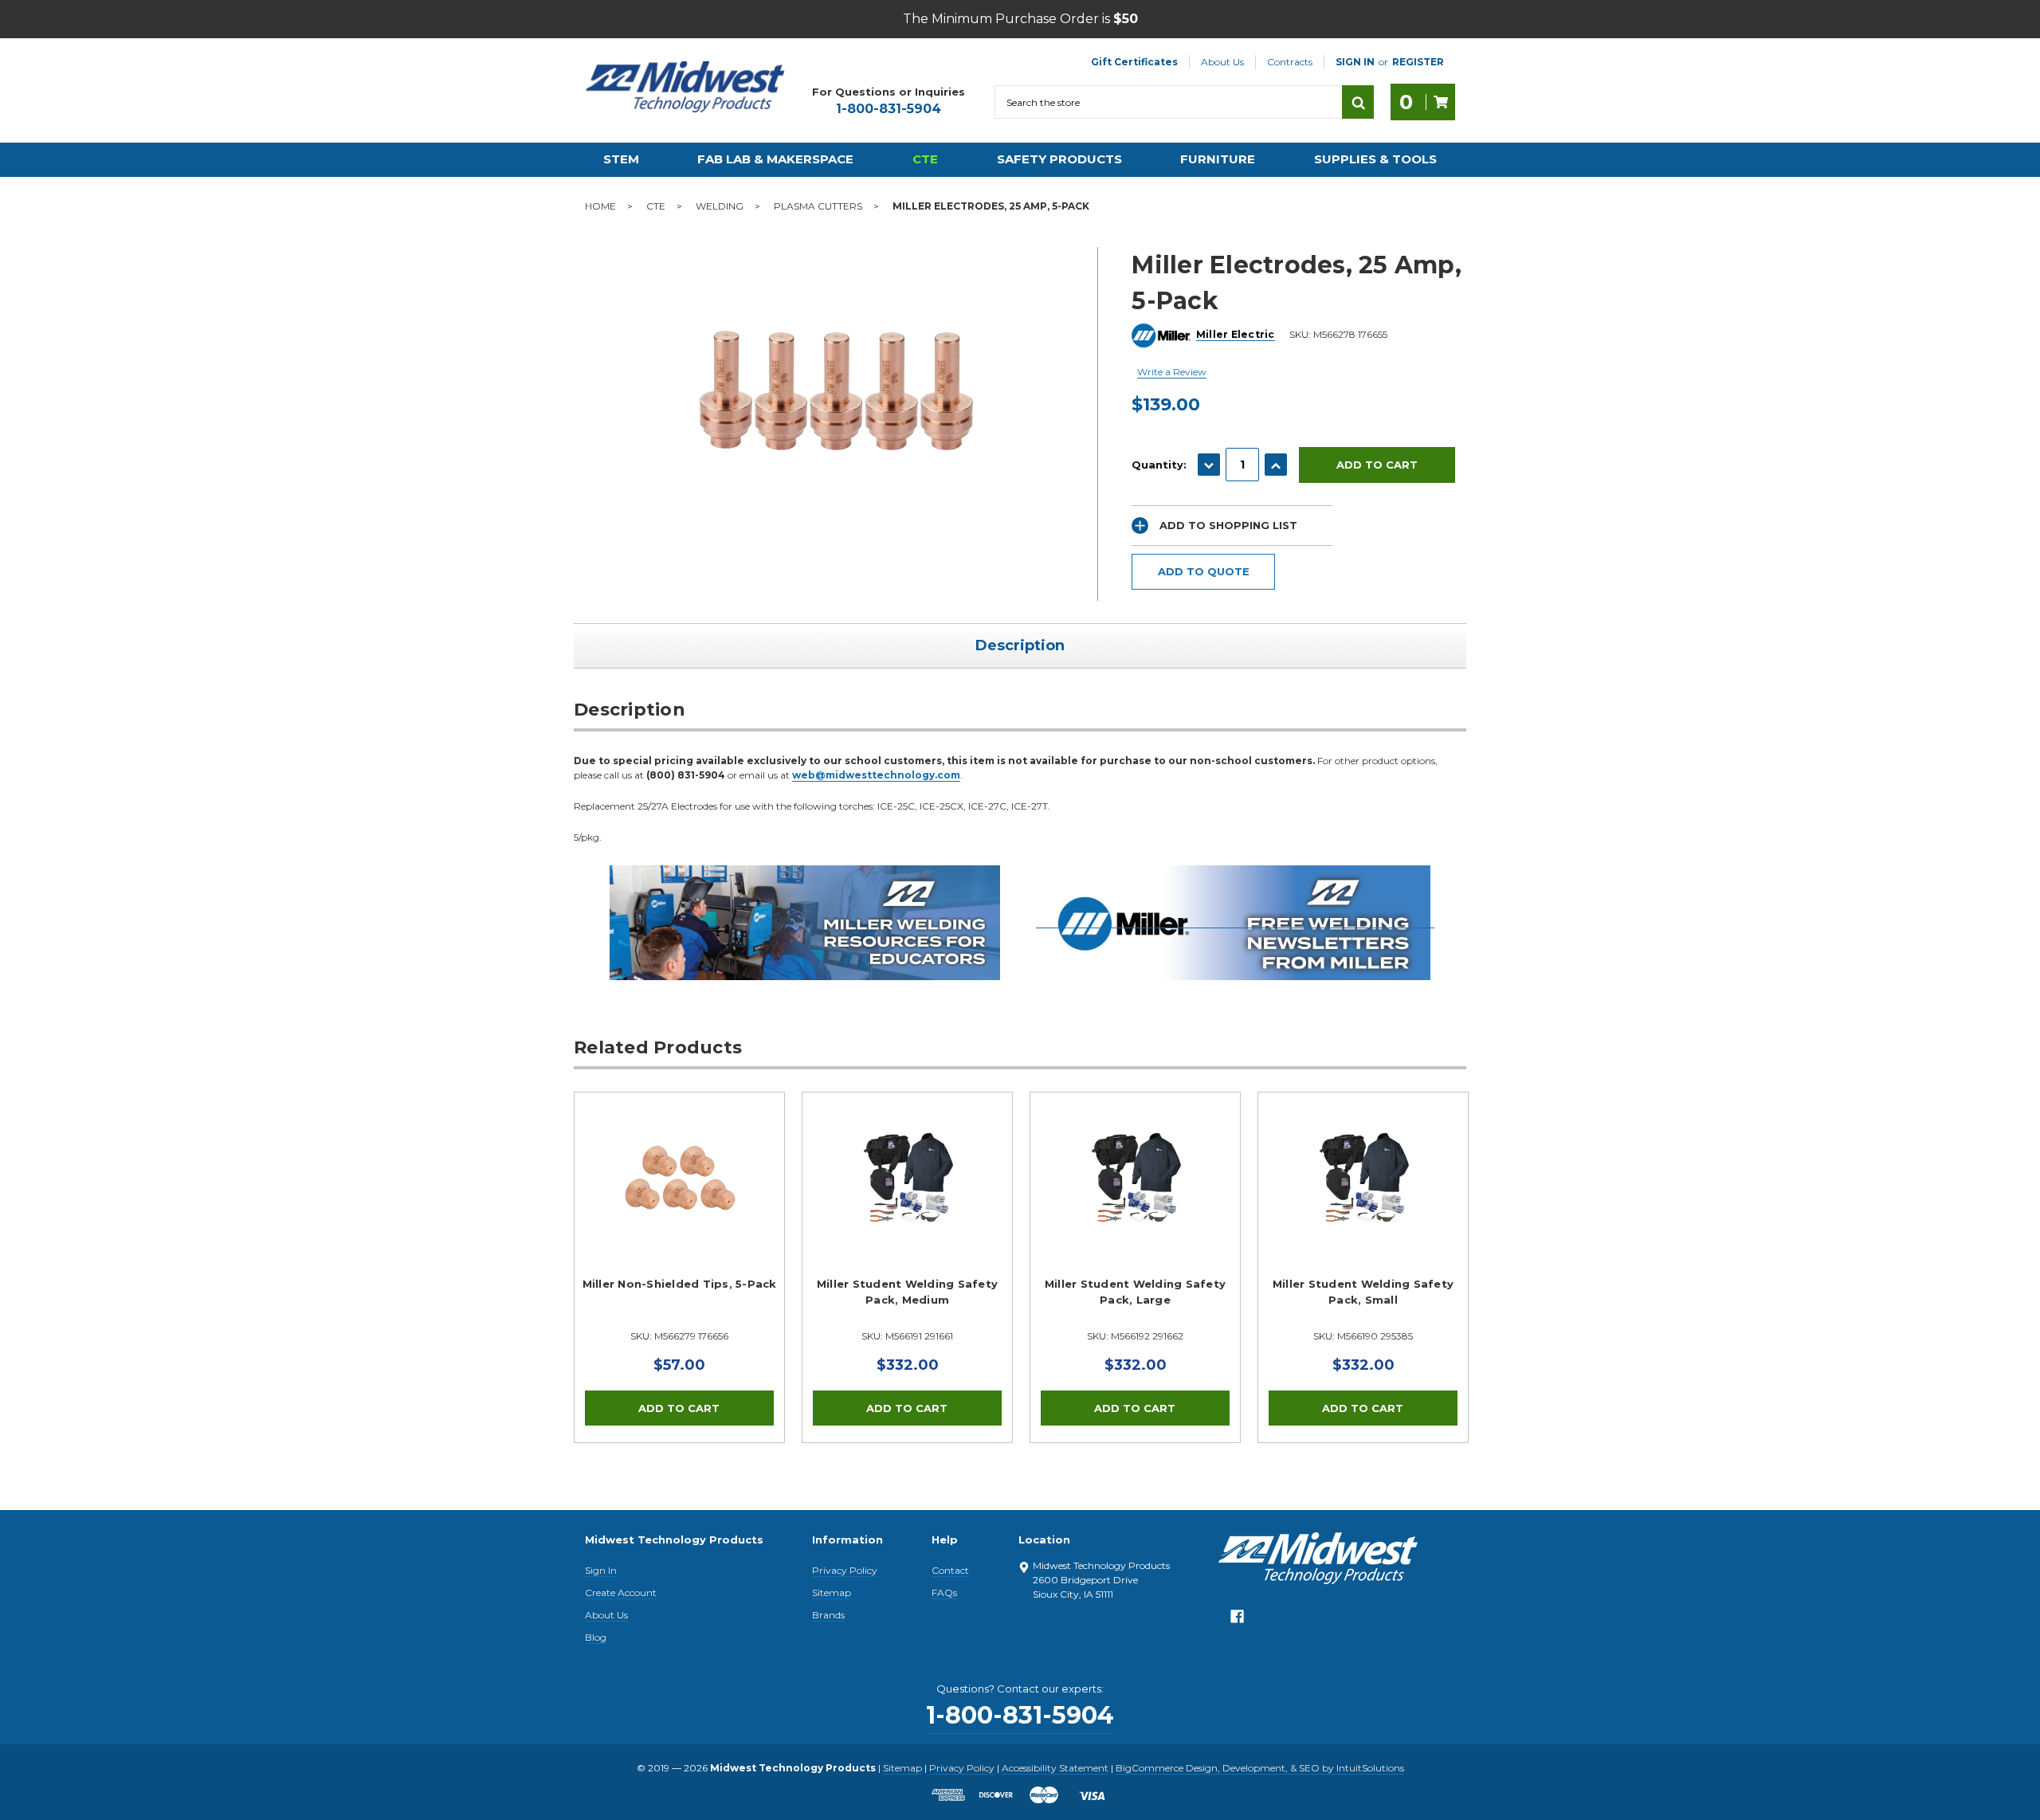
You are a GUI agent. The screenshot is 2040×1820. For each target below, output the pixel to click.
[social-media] (1237, 1621)
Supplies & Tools (1375, 159)
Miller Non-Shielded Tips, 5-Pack (680, 1284)
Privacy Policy (845, 1570)
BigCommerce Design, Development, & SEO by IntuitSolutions (1260, 1768)
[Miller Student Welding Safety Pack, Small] (1363, 1197)
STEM (621, 159)
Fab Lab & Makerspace (775, 159)
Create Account (621, 1592)
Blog (596, 1637)
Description (1020, 645)
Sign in (1355, 62)
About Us (1222, 62)
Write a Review (1172, 372)
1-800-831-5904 (889, 109)
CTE (925, 159)
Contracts (1290, 62)
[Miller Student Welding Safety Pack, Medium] (907, 1197)
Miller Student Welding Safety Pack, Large (1135, 1292)
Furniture (1218, 159)
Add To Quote (1204, 571)
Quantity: (1159, 465)
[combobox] (1168, 102)
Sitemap (832, 1592)
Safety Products (1059, 159)
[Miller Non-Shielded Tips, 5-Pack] (679, 1197)
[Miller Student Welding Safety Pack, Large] (1135, 1197)
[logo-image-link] (685, 87)
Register (1418, 62)
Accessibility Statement (1055, 1768)
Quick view (680, 1178)
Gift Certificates (1134, 62)
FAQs (944, 1592)
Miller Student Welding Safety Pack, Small (1363, 1292)
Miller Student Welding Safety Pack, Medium (907, 1292)
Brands (828, 1615)
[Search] (1358, 102)
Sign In (601, 1570)
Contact (950, 1570)
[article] (680, 1267)
